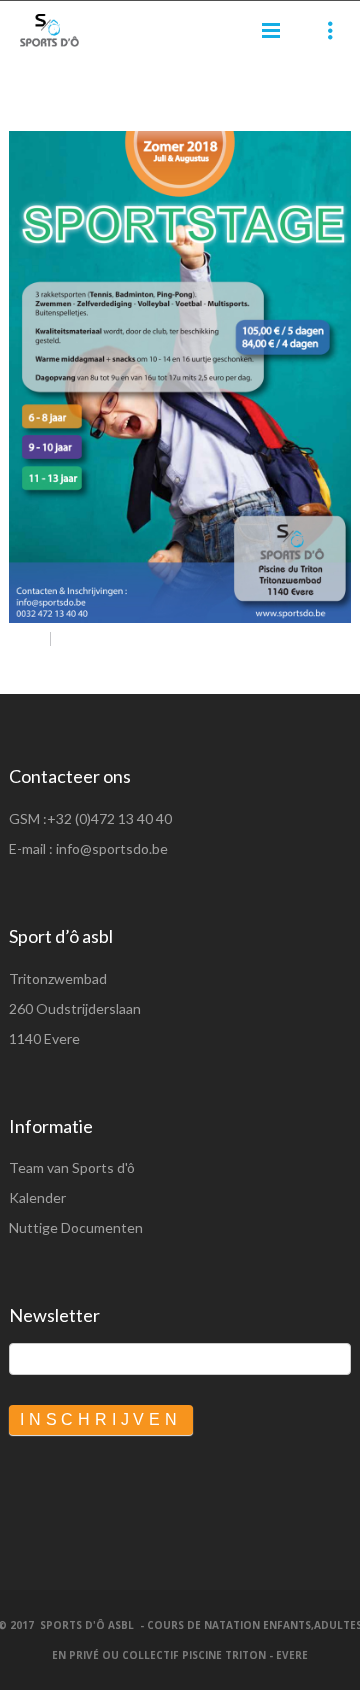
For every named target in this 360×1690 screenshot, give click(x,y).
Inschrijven (101, 1419)
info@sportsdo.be (112, 848)
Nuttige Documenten (76, 1227)
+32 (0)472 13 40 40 (109, 818)
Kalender (37, 1197)
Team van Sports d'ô (72, 1167)
